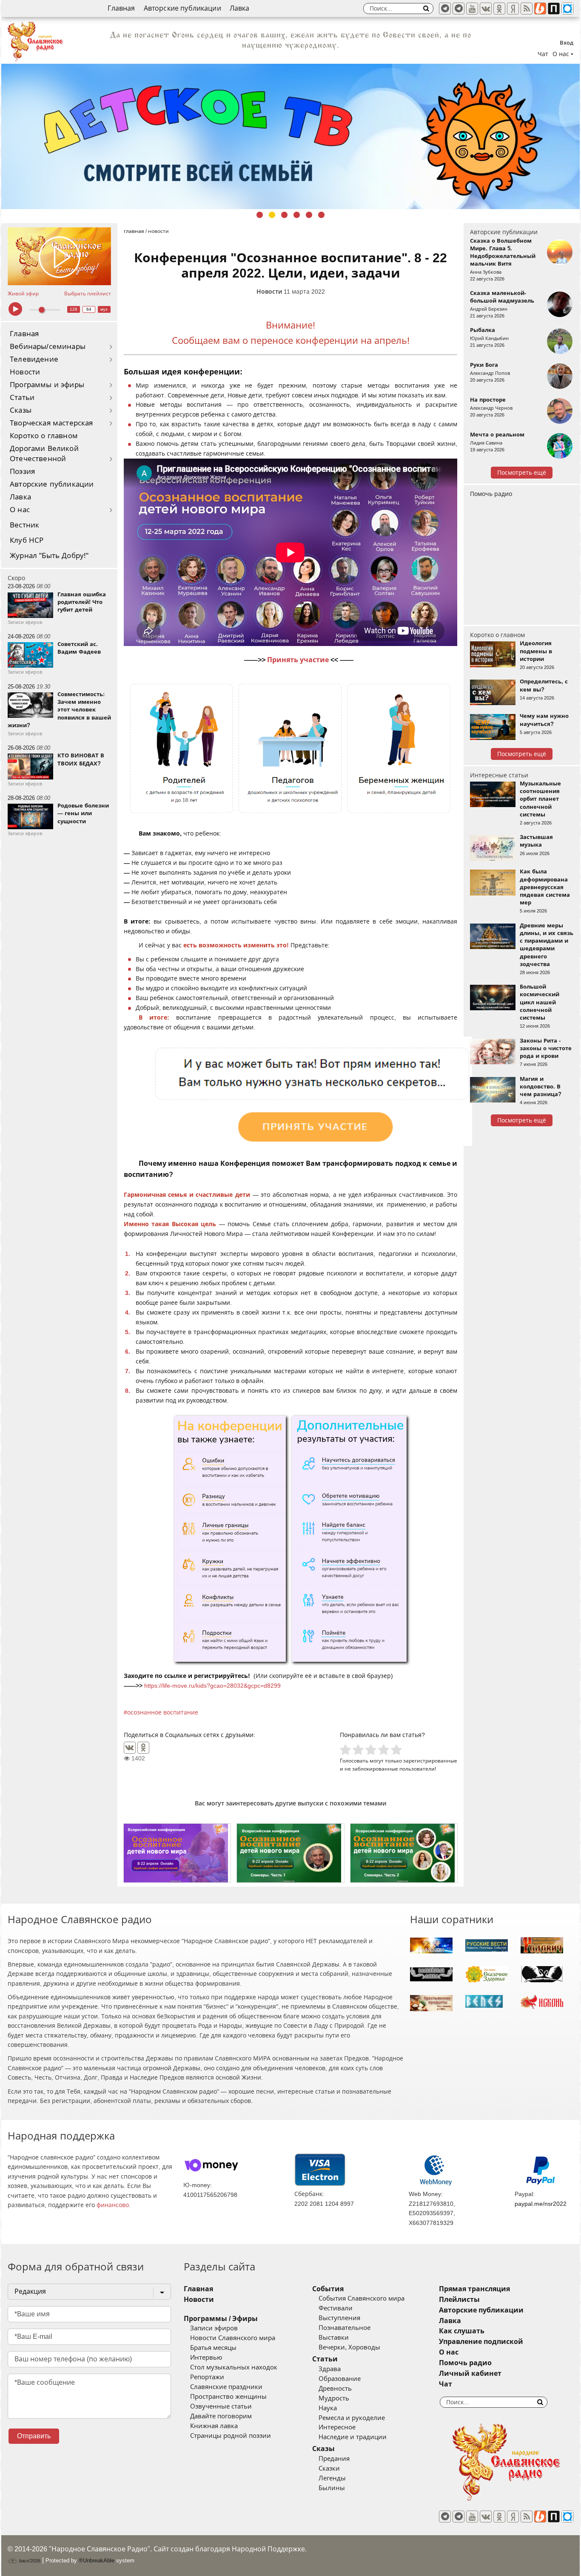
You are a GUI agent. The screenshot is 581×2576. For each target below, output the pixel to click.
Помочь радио (491, 494)
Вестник (24, 525)
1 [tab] (260, 215)
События (328, 2289)
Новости (25, 372)
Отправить (34, 2436)
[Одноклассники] (143, 1748)
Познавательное (345, 2328)
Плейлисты (459, 2300)
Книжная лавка (214, 2426)
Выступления (339, 2318)
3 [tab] (284, 215)
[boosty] (540, 9)
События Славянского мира (362, 2298)
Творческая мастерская (51, 423)
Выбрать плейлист (88, 294)
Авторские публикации (182, 8)
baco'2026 (29, 2561)
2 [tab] (272, 215)
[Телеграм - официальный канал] (445, 9)
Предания (334, 2459)
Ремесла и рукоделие (352, 2418)
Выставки (334, 2338)
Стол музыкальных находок (234, 2367)
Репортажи (207, 2377)
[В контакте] (486, 9)
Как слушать (462, 2331)
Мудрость (334, 2398)
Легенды (332, 2478)
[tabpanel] (290, 136)
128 (74, 309)
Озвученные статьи (221, 2406)
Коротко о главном (44, 436)
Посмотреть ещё (522, 473)
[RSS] (527, 9)
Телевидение (34, 359)
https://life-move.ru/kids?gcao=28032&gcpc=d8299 (212, 1686)
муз (104, 309)
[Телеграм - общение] (459, 9)
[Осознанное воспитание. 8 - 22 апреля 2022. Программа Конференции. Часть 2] (404, 1853)
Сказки (329, 2468)
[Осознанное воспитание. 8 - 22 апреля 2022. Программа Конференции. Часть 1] (290, 1853)
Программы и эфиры (47, 385)
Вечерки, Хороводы (349, 2347)
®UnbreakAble (97, 2560)
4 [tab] (297, 215)
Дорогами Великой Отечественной (44, 454)
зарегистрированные (430, 1761)
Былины (332, 2488)
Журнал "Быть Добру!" (49, 556)
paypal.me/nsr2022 (541, 2204)
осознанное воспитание (163, 1712)
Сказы (21, 410)
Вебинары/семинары (48, 347)
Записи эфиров (214, 2328)
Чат (543, 54)
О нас (20, 510)
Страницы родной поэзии (231, 2436)
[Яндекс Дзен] (513, 9)
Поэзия (22, 472)
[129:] (290, 136)
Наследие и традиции (353, 2437)
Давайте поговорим (221, 2416)
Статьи (22, 398)
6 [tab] (321, 215)
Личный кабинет (470, 2373)
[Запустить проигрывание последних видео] (59, 256)
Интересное (337, 2427)
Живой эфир (23, 294)
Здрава (330, 2369)
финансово (113, 2205)
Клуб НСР (27, 540)
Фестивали (336, 2308)
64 (89, 309)
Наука (328, 2408)
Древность (335, 2389)
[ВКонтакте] (130, 1748)
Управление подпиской (481, 2342)
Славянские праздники (226, 2387)
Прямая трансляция (474, 2289)
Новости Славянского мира (233, 2338)
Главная (121, 8)
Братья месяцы (213, 2348)
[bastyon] (567, 9)
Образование (340, 2379)
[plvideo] (554, 9)
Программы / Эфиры (221, 2319)
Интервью (206, 2358)
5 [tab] (309, 215)
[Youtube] (472, 9)
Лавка (240, 8)
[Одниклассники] (499, 9)
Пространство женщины (228, 2397)
